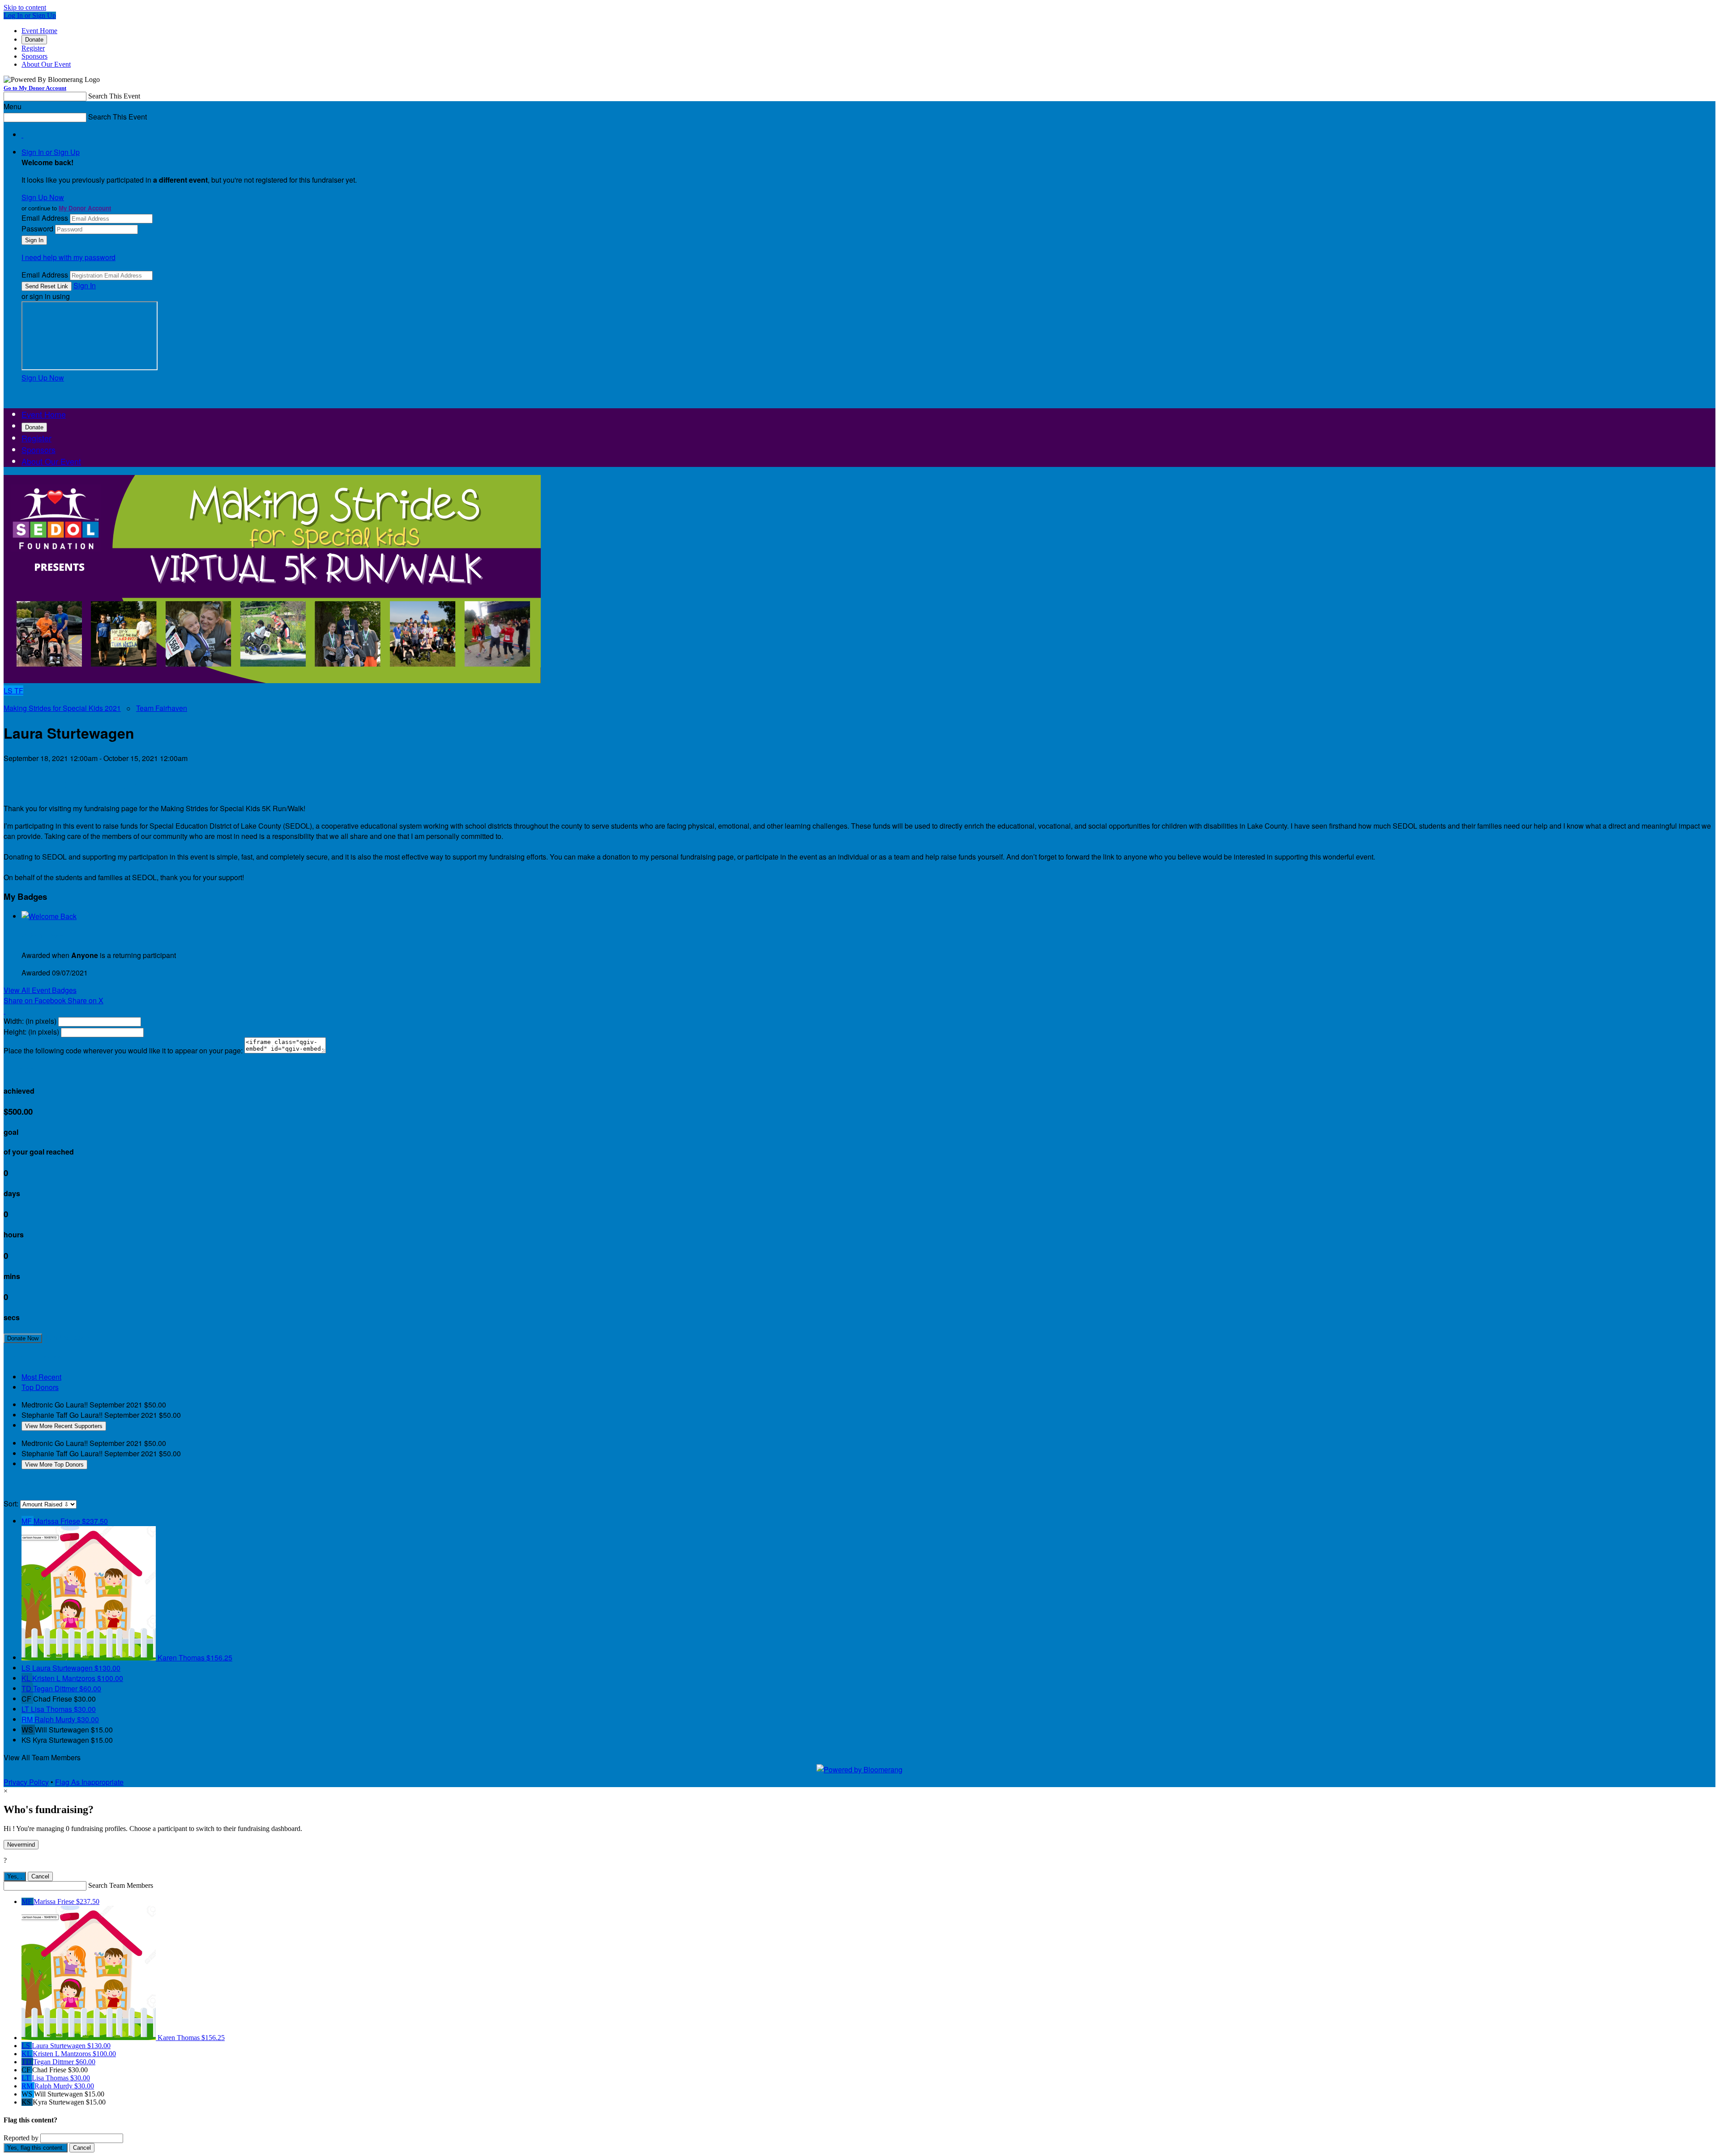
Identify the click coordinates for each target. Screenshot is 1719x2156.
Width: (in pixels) (30, 1021)
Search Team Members (121, 1885)
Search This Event (114, 96)
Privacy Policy (26, 1782)
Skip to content (25, 7)
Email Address (45, 218)
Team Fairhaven (162, 708)
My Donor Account (85, 208)
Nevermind (21, 1845)
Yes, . (15, 1876)
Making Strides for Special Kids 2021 (62, 708)
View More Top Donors (54, 1465)
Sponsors (34, 56)
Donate (34, 40)
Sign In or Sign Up (51, 152)
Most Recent (41, 1377)
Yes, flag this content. (36, 2148)
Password (37, 229)
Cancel (40, 1876)
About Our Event (46, 64)
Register (33, 48)
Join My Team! (67, 1337)
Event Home (39, 31)
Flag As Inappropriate (89, 1782)
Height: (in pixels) (31, 1032)
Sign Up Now (43, 197)
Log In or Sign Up (30, 15)
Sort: (11, 1504)
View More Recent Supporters (64, 1426)
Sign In (85, 285)
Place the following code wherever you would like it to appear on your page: (123, 1050)
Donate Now (23, 1338)
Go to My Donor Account (35, 88)
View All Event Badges (40, 990)
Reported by (21, 2138)
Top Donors (40, 1387)
